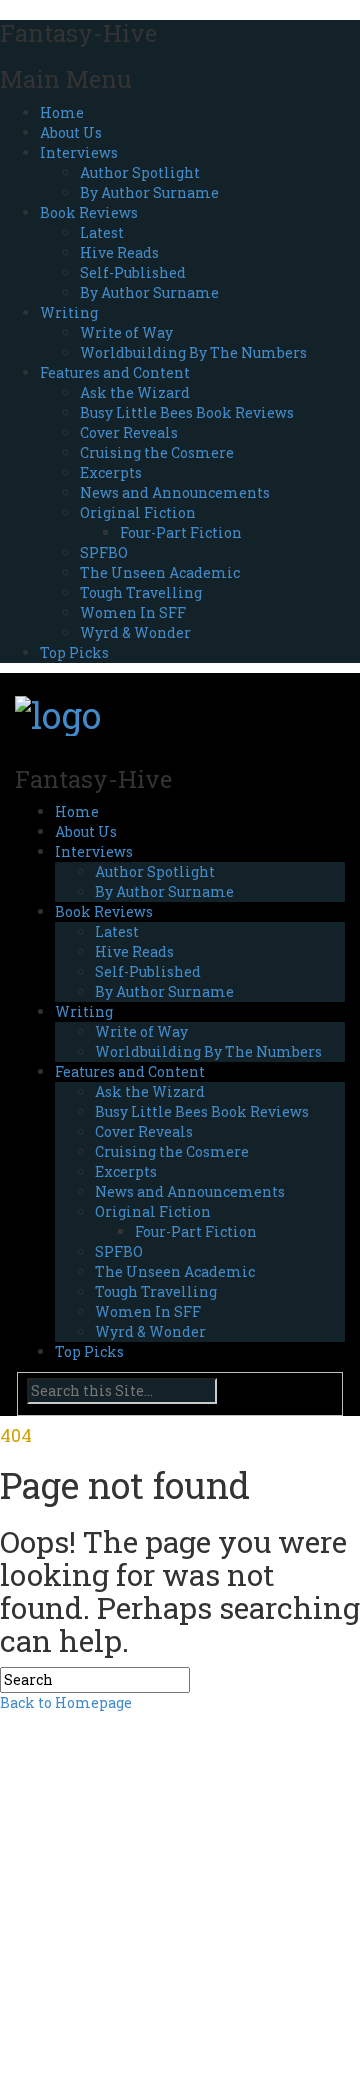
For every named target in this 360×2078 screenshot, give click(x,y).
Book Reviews (89, 212)
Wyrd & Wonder (135, 632)
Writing (69, 312)
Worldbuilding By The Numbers (193, 352)
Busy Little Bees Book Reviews (187, 412)
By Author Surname (149, 192)
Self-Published (133, 272)
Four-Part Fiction (181, 532)
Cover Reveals (129, 432)
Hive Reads (119, 252)
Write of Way (126, 332)
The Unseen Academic (160, 572)
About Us (71, 132)
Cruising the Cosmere (157, 452)
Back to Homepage (66, 1702)
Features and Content (115, 372)
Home (62, 112)
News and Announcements (175, 492)
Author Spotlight (140, 172)
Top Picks (74, 652)
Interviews (79, 152)
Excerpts (111, 472)
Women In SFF (133, 612)
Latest (102, 232)
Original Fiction (138, 512)
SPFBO (104, 552)
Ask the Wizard (135, 392)
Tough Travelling (141, 592)
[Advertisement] (180, 1893)
